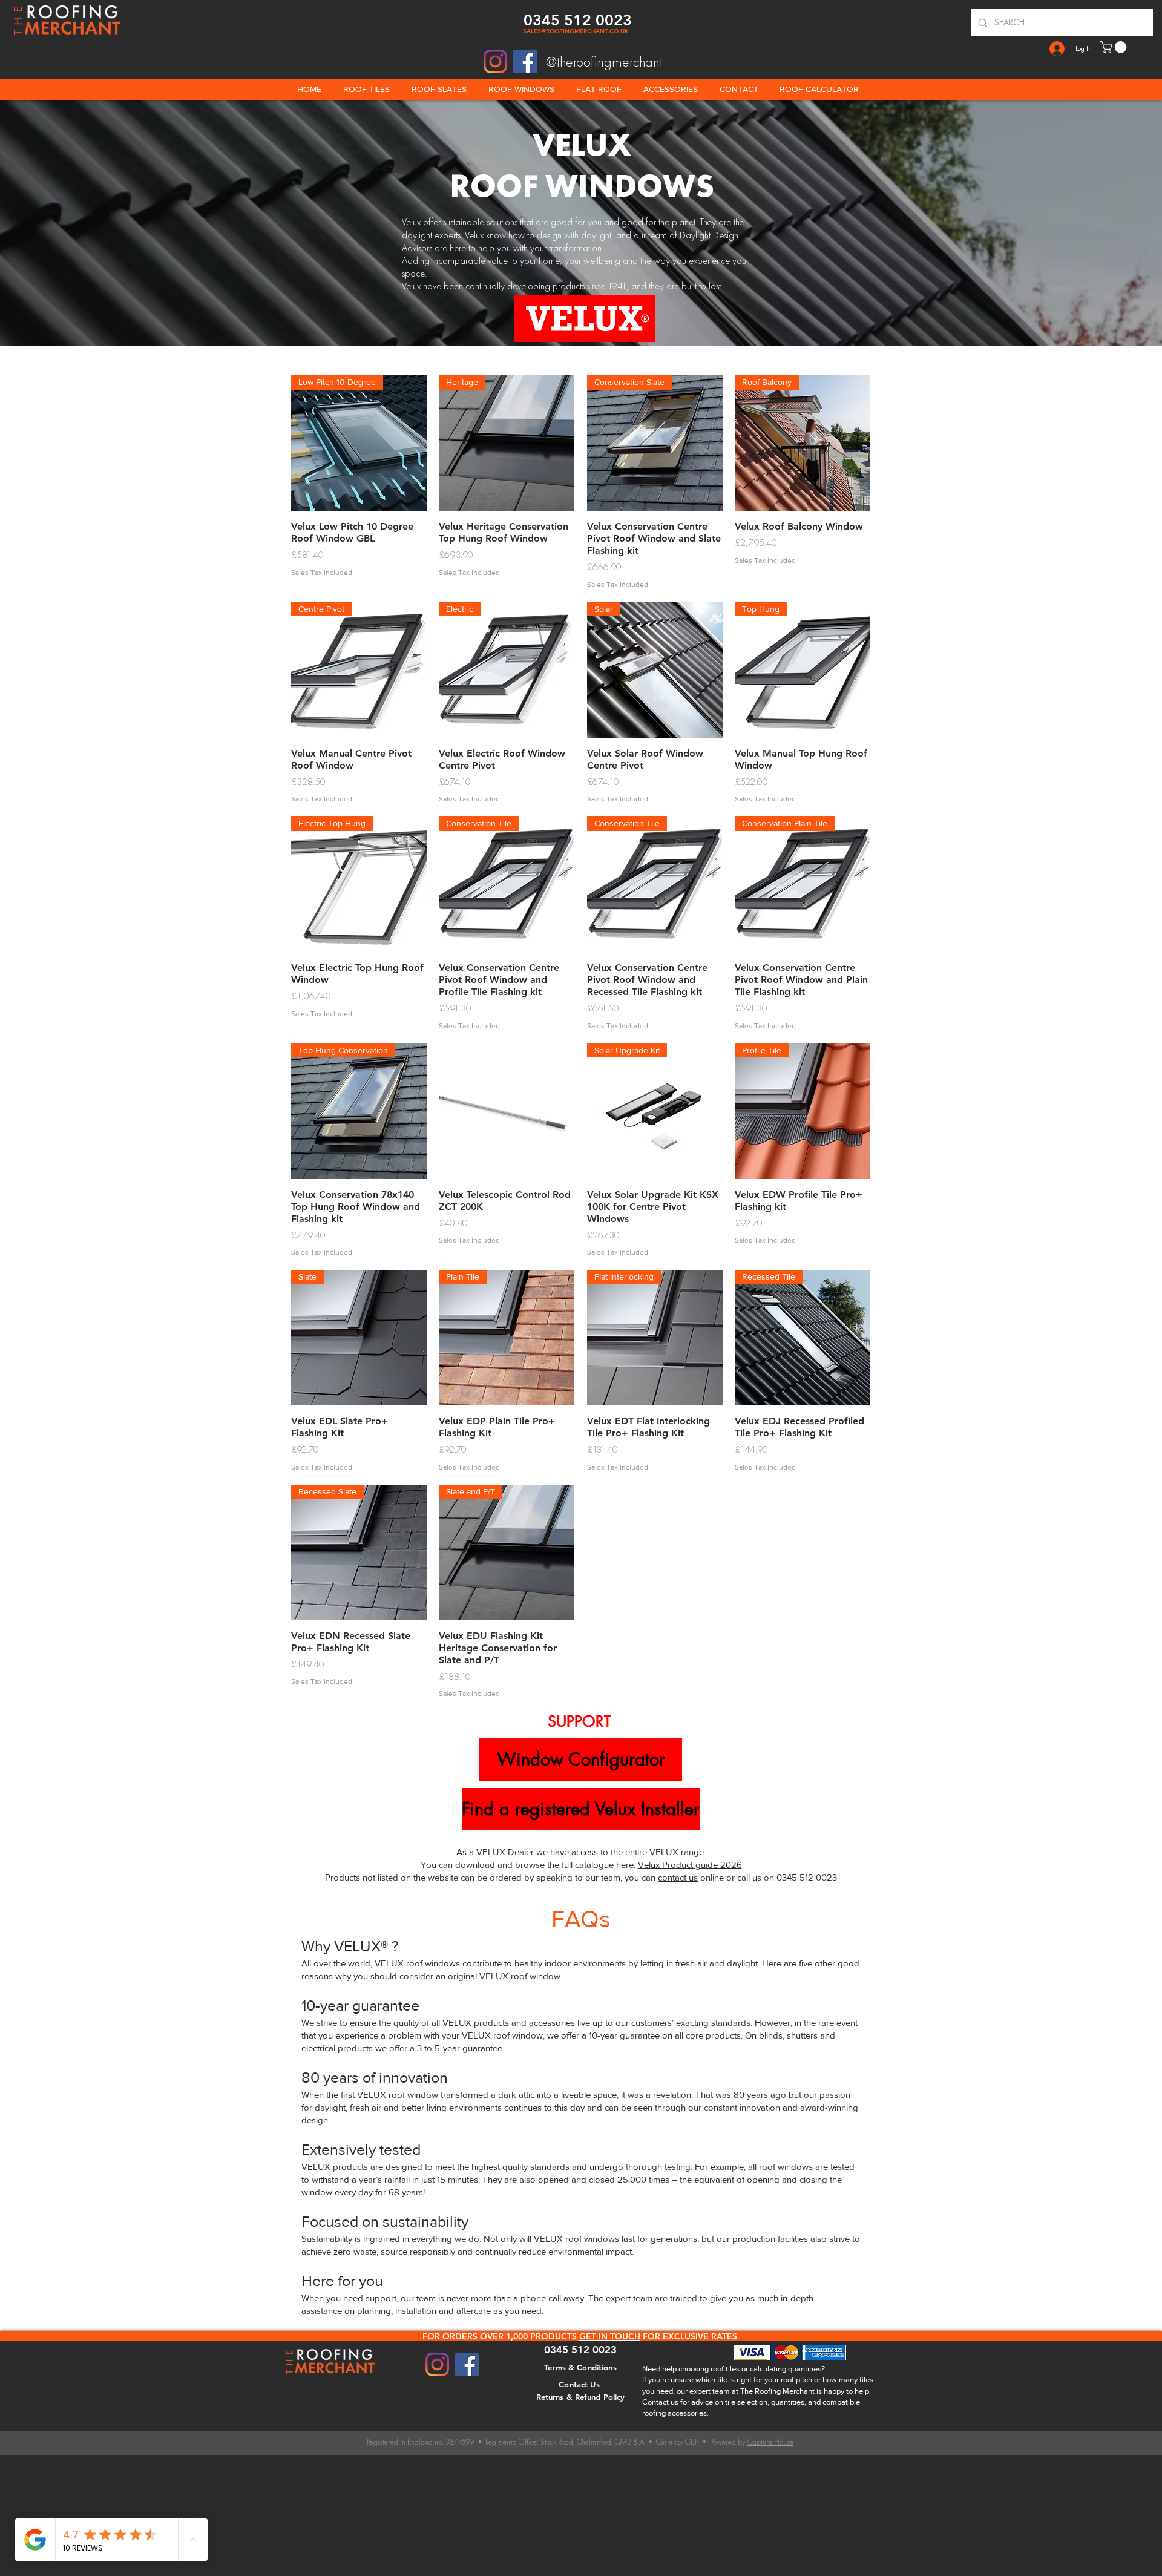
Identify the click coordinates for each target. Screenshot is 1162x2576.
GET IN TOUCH (610, 2336)
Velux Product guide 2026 (690, 1865)
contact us (678, 1877)
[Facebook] (525, 61)
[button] (1115, 47)
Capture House (770, 2442)
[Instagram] (495, 61)
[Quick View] (507, 1111)
